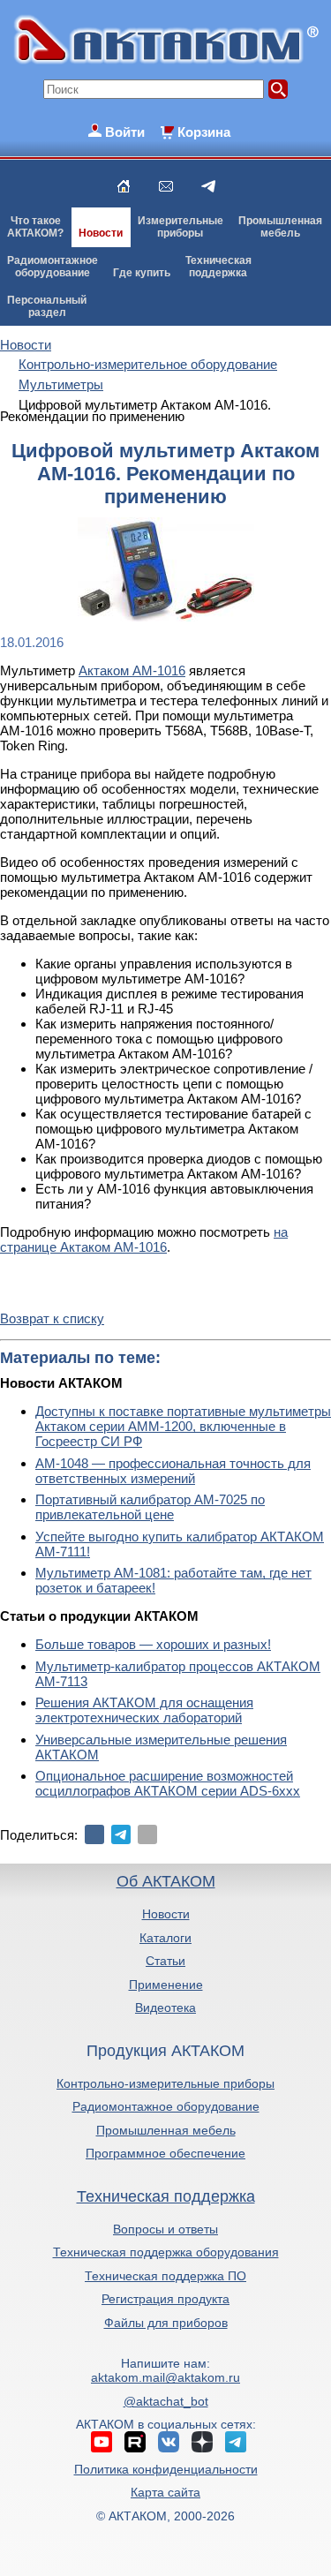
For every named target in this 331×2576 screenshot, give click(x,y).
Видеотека (165, 2007)
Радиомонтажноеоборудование (53, 267)
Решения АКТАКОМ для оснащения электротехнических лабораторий (144, 1710)
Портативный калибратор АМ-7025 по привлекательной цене (150, 1507)
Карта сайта (165, 2492)
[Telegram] (121, 1834)
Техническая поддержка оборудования (166, 2252)
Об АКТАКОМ (166, 1881)
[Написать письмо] (166, 186)
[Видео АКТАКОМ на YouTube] (102, 2442)
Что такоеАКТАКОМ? (35, 227)
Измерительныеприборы (181, 227)
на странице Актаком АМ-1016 (144, 1239)
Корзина (204, 132)
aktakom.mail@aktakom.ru (165, 2377)
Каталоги (165, 1938)
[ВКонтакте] (94, 1834)
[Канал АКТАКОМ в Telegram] (236, 2442)
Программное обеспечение (165, 2153)
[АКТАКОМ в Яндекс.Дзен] (202, 2442)
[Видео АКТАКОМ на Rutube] (135, 2442)
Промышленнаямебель (280, 227)
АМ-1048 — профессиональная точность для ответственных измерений (173, 1471)
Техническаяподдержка (218, 267)
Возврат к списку (52, 1318)
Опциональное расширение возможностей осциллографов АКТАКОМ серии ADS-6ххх (168, 1783)
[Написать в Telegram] (208, 186)
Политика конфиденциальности (166, 2469)
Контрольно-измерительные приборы (165, 2083)
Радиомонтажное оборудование (166, 2106)
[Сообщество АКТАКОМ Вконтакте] (169, 2442)
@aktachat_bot (166, 2401)
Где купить (142, 273)
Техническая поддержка (166, 2196)
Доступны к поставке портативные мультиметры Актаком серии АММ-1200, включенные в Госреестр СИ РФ (183, 1426)
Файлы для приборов (166, 2323)
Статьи (165, 1961)
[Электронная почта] (147, 1834)
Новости (101, 233)
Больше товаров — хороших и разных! (153, 1644)
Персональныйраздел (47, 306)
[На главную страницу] (124, 186)
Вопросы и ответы (165, 2229)
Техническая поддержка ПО (165, 2276)
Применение (166, 1985)
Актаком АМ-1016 (132, 670)
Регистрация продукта (165, 2299)
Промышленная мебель (166, 2130)
